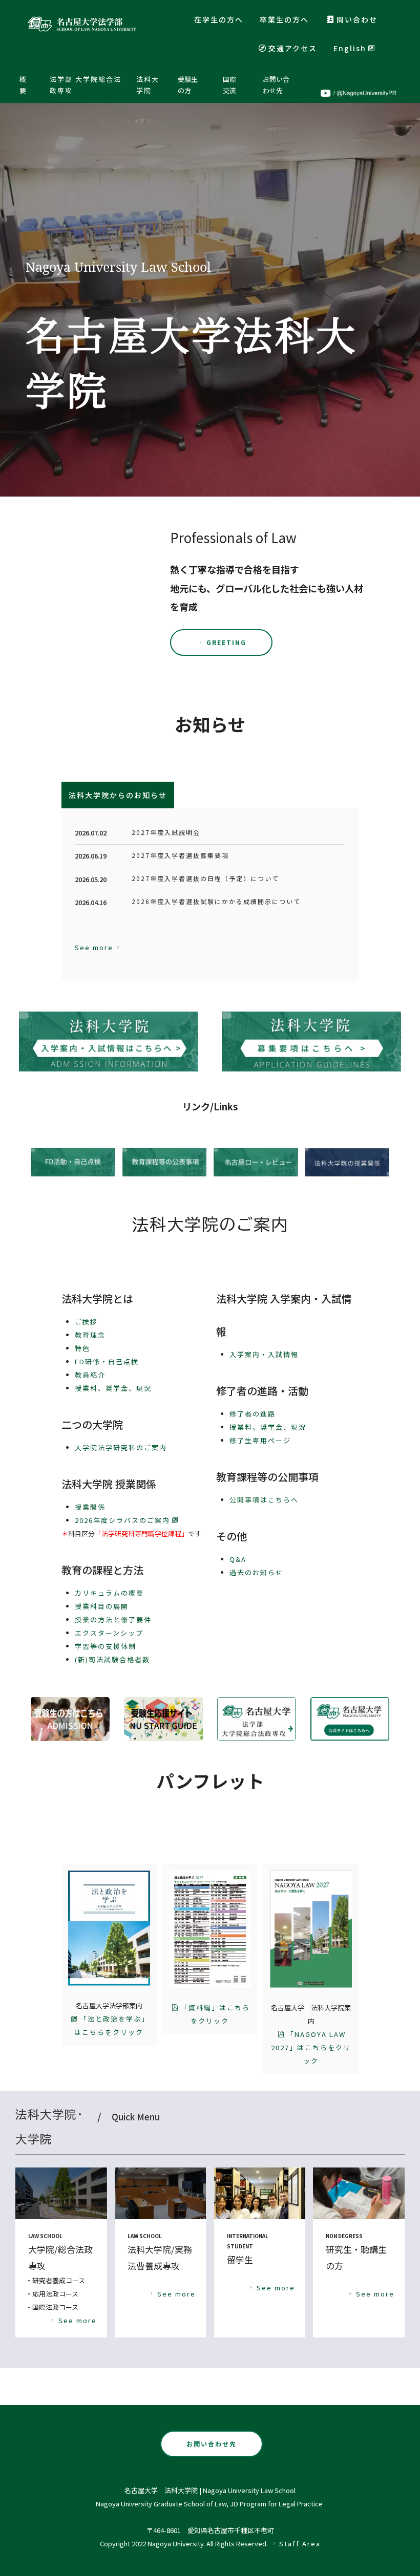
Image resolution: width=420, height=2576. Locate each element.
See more (94, 947)
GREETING (226, 642)
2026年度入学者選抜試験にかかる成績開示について (216, 901)
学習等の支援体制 (106, 1646)
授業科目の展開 (102, 1606)
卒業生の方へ (284, 19)
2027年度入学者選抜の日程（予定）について (205, 878)
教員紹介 (90, 1375)
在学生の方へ (219, 19)
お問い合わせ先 (212, 2444)
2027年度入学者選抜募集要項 (180, 855)
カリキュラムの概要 (109, 1593)
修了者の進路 (253, 1414)
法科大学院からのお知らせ (118, 795)
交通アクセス (293, 48)
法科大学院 (148, 85)
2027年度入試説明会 (166, 832)
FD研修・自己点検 (107, 1361)
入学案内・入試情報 (264, 1354)
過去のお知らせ (256, 1572)
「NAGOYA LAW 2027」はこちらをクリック (311, 2047)
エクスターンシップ (109, 1633)
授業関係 (90, 1507)
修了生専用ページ (260, 1440)
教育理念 (90, 1335)
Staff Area (300, 2543)
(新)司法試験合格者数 (112, 1659)
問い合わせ (357, 19)
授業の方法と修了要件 (113, 1619)
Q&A (238, 1559)
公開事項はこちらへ (264, 1500)
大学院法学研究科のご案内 (121, 1447)
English (350, 48)
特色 (82, 1348)
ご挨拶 (86, 1322)
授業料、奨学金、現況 (113, 1388)
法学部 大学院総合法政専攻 (86, 85)
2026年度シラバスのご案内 (122, 1520)
